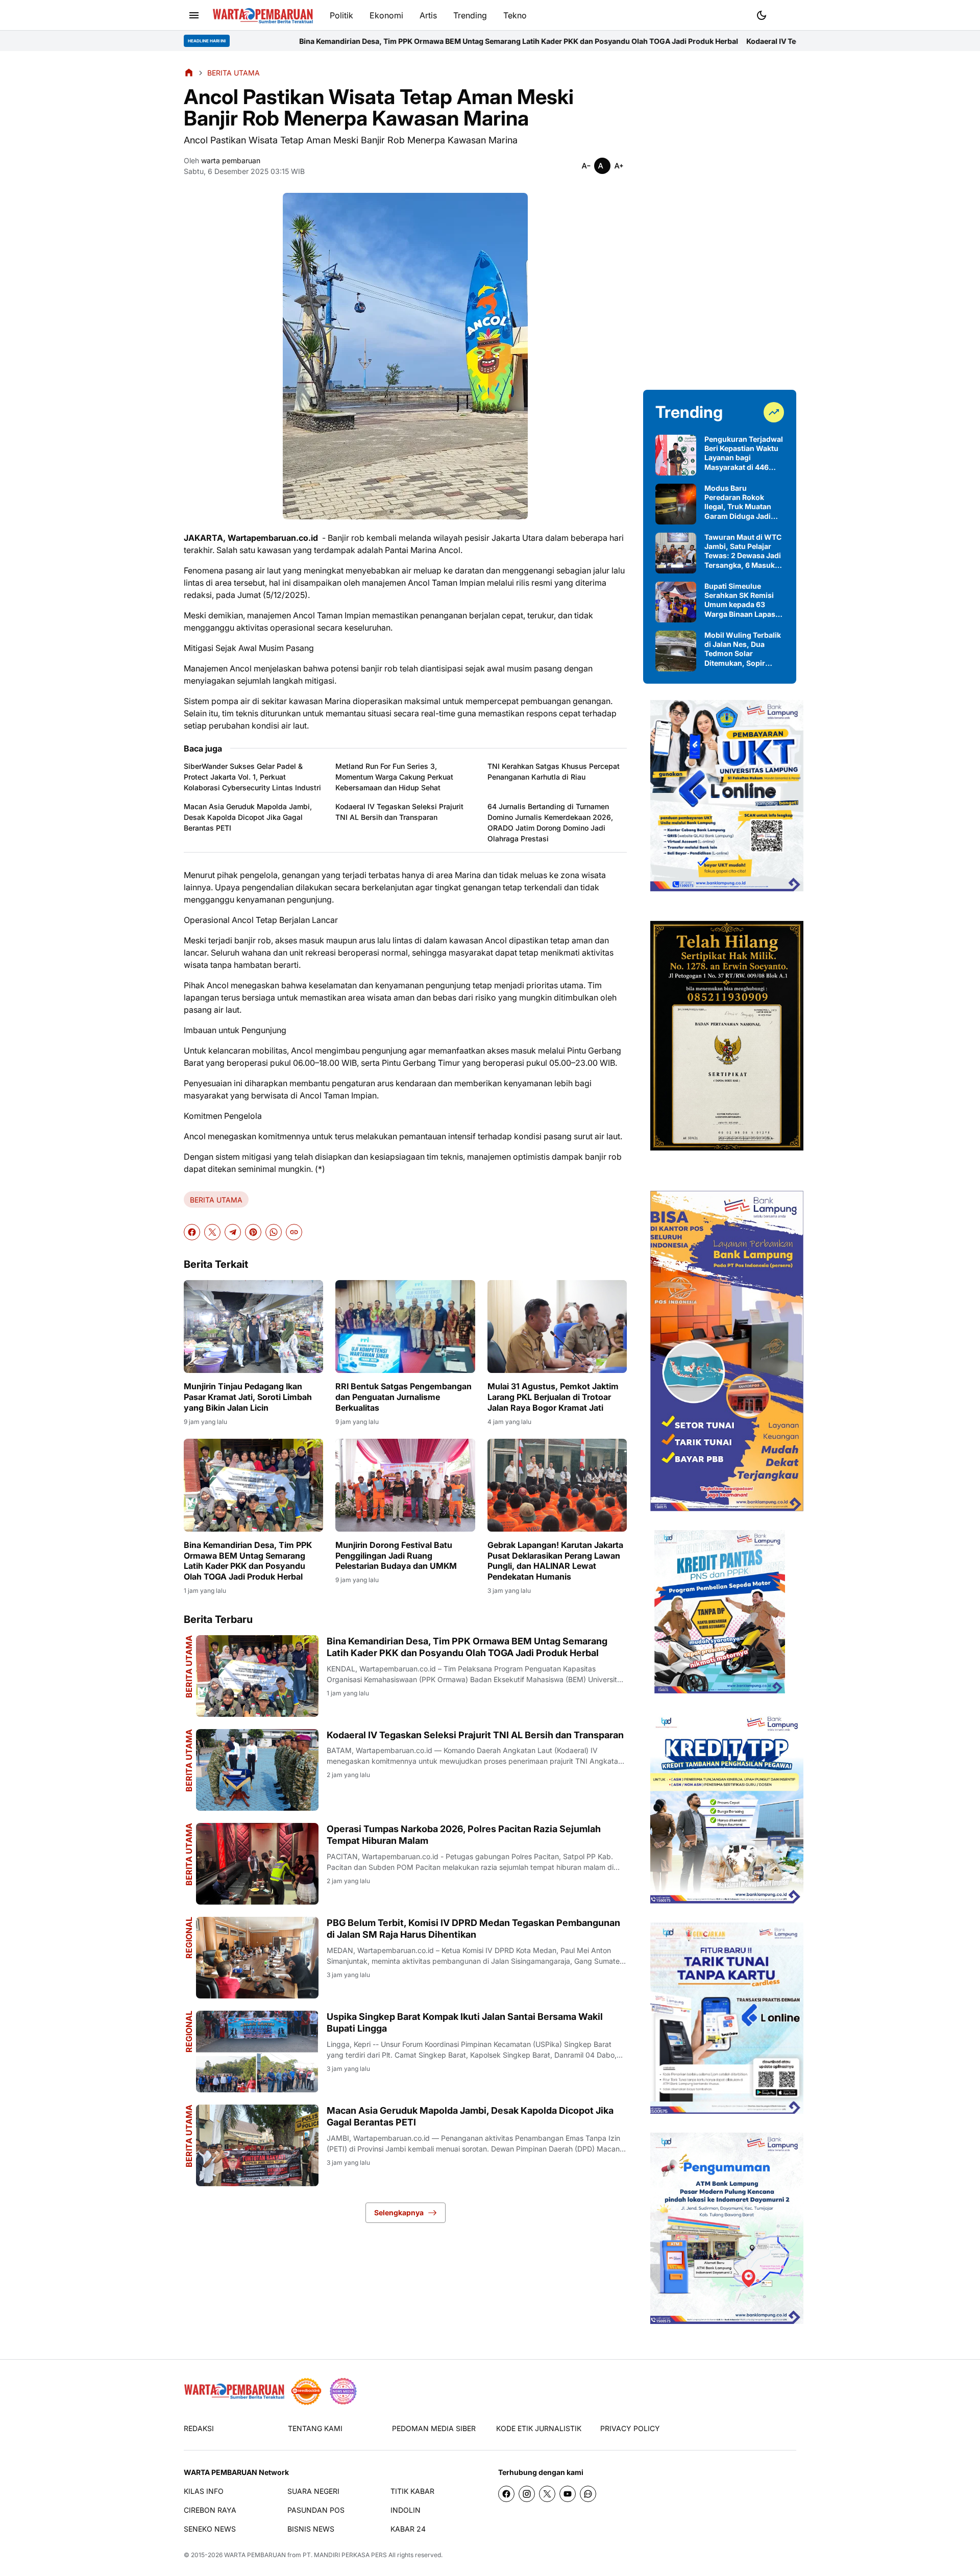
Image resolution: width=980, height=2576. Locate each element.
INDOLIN (406, 2510)
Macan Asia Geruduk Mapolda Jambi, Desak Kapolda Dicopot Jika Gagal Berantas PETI (248, 817)
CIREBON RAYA (210, 2510)
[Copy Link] (294, 1232)
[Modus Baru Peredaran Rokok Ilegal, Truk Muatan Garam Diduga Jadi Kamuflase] (676, 504)
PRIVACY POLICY (630, 2428)
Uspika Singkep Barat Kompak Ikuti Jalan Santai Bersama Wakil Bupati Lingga (465, 2022)
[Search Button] (786, 14)
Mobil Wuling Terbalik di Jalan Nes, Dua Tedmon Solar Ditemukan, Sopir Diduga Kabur (743, 649)
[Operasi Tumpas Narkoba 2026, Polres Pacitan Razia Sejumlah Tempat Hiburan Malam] (257, 1864)
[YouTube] (568, 2494)
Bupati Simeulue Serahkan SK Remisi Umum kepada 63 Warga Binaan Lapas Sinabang (740, 600)
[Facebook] (192, 1232)
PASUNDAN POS (316, 2510)
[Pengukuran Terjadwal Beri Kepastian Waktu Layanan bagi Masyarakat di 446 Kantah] (676, 455)
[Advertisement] (720, 220)
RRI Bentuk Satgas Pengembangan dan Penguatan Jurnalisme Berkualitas (403, 1397)
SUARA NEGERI (313, 2491)
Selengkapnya (399, 2212)
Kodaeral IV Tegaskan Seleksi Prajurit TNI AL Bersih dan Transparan (700, 41)
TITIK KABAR (412, 2491)
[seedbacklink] (306, 2391)
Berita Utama (189, 1854)
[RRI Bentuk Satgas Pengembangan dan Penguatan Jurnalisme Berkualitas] (405, 1327)
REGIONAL (189, 1938)
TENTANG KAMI (315, 2428)
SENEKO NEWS (210, 2529)
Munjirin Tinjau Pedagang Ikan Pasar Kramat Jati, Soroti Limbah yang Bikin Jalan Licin (248, 1397)
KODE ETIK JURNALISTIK (539, 2428)
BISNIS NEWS (311, 2529)
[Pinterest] (253, 1232)
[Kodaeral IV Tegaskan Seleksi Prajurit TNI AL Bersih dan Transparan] (257, 1770)
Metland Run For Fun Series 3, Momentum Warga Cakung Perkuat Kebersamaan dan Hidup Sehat (394, 777)
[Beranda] (189, 72)
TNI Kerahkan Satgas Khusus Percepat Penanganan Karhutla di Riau (554, 771)
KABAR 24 (408, 2529)
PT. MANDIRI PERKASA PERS (345, 2555)
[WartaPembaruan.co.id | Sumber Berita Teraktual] (263, 16)
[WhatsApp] (274, 1232)
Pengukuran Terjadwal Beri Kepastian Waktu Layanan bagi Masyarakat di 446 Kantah (744, 453)
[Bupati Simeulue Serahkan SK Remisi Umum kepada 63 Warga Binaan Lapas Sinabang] (676, 602)
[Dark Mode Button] (762, 15)
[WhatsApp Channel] (588, 2494)
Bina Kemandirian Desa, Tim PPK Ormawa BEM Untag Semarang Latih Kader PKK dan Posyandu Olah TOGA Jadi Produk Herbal (355, 41)
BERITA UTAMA (216, 1200)
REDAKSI (199, 2428)
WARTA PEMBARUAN (255, 2555)
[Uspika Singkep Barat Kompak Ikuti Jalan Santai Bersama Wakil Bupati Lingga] (257, 2052)
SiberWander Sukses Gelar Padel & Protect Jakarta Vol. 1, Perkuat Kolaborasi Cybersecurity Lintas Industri (252, 777)
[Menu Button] (194, 15)
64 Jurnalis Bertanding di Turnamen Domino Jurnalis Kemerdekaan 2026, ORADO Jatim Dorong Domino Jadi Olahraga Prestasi (550, 822)
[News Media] (343, 2391)
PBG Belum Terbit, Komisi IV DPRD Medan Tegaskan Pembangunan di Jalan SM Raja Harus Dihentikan (473, 1929)
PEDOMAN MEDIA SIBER (434, 2428)
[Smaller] (586, 166)
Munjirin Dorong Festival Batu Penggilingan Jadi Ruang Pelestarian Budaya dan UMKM (396, 1556)
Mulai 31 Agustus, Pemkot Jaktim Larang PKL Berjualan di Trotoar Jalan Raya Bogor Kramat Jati (553, 1397)
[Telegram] (233, 1232)
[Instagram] (527, 2494)
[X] (212, 1232)
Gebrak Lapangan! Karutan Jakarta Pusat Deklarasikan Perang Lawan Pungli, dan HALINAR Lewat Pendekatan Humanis (555, 1561)
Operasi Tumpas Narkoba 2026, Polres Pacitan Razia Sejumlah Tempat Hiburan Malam (464, 1835)
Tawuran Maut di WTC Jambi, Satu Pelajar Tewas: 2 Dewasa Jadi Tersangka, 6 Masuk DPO (743, 551)
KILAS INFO (204, 2491)
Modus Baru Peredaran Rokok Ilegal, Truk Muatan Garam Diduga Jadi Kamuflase (738, 502)
